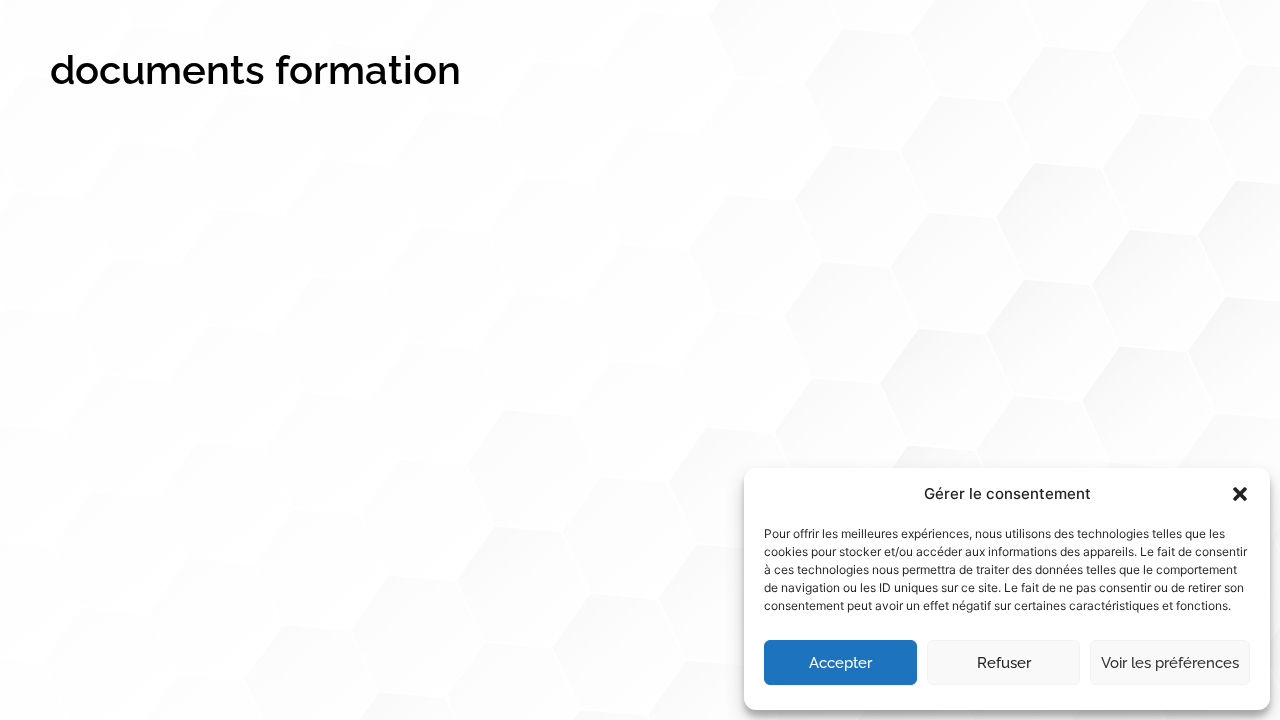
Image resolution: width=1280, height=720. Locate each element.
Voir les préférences (1170, 663)
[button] (1240, 494)
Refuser (1004, 663)
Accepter (840, 663)
